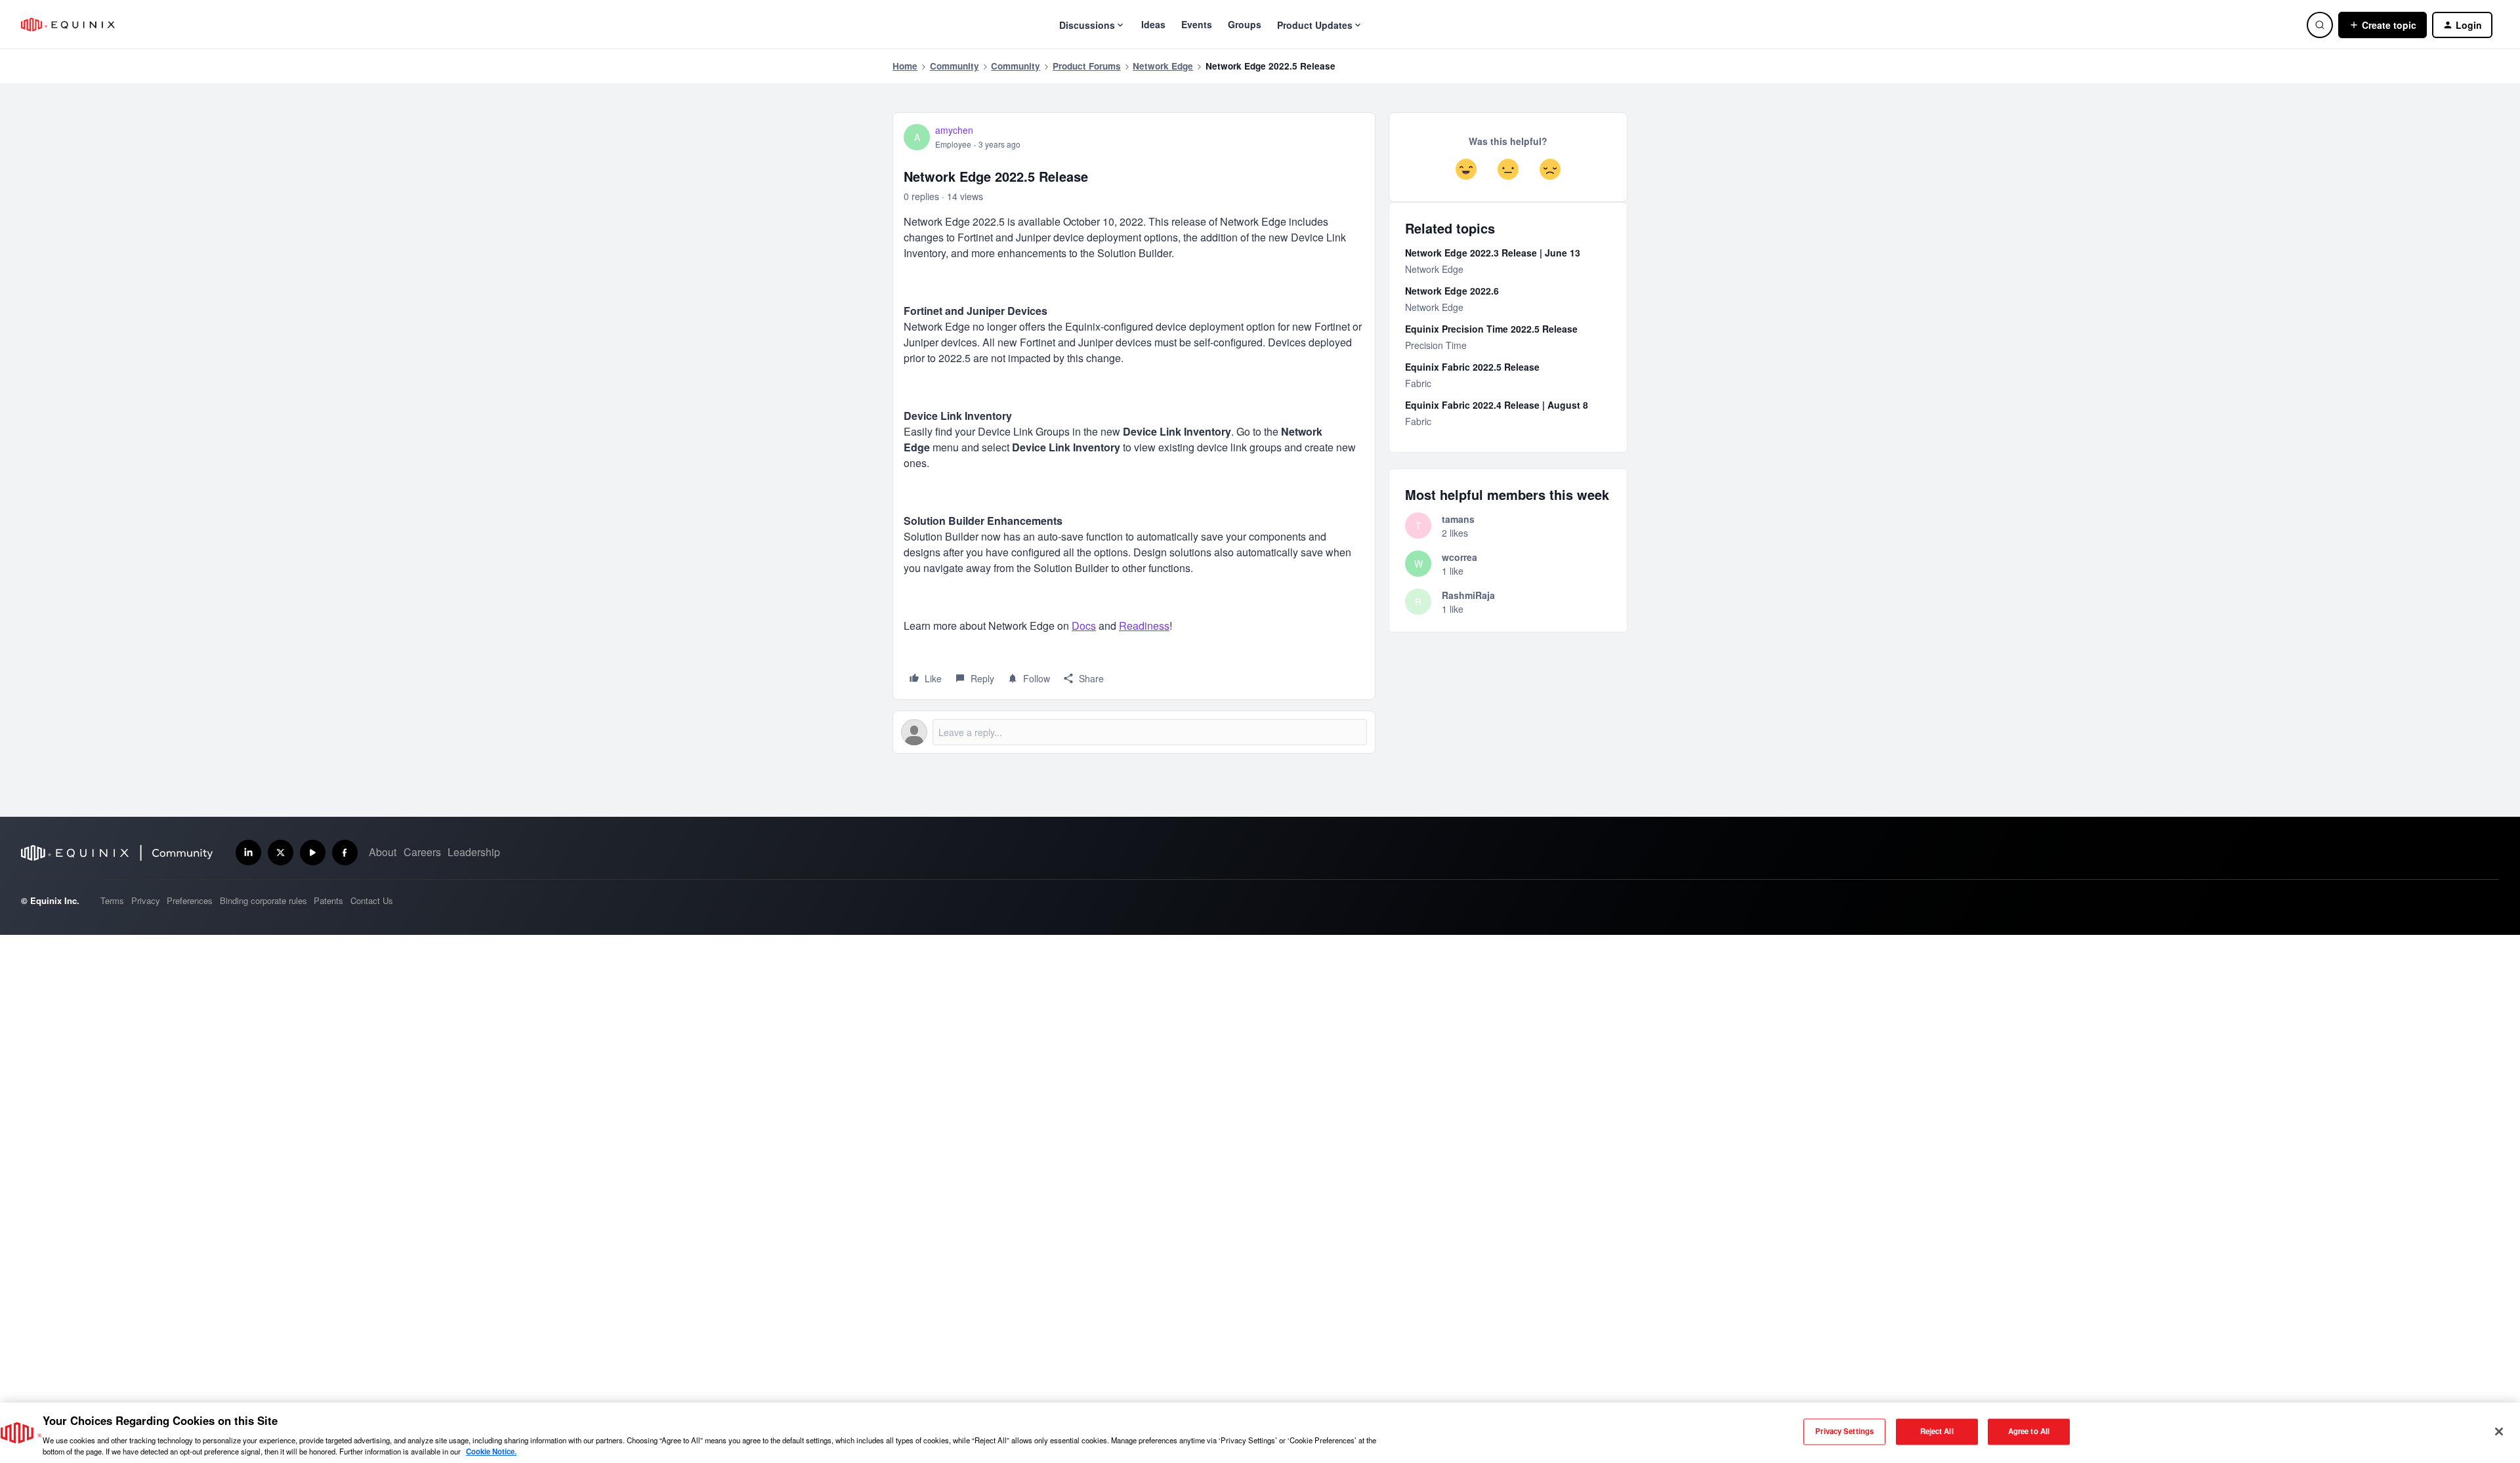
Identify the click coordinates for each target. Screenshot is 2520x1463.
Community (955, 66)
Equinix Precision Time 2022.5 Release (1491, 329)
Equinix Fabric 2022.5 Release (1472, 367)
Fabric (1418, 383)
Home (905, 66)
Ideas (1153, 24)
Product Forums (1087, 66)
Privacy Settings (1844, 1432)
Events (1197, 24)
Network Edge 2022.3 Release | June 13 (1493, 253)
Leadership (474, 852)
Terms (112, 900)
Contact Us (372, 900)
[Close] (2499, 1432)
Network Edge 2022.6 (1452, 291)
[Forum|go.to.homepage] (68, 25)
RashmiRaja (1468, 595)
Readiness (1144, 626)
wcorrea (1459, 557)
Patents (328, 900)
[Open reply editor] (1134, 732)
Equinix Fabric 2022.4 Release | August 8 (1497, 405)
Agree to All (2029, 1432)
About (383, 852)
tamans (1458, 519)
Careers (422, 852)
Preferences (190, 900)
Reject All (1937, 1432)
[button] (2383, 25)
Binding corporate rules (263, 900)
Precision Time (1436, 345)
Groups (1245, 24)
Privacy (146, 900)
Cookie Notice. (491, 1451)
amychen (954, 130)
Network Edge (1163, 66)
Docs (1084, 626)
